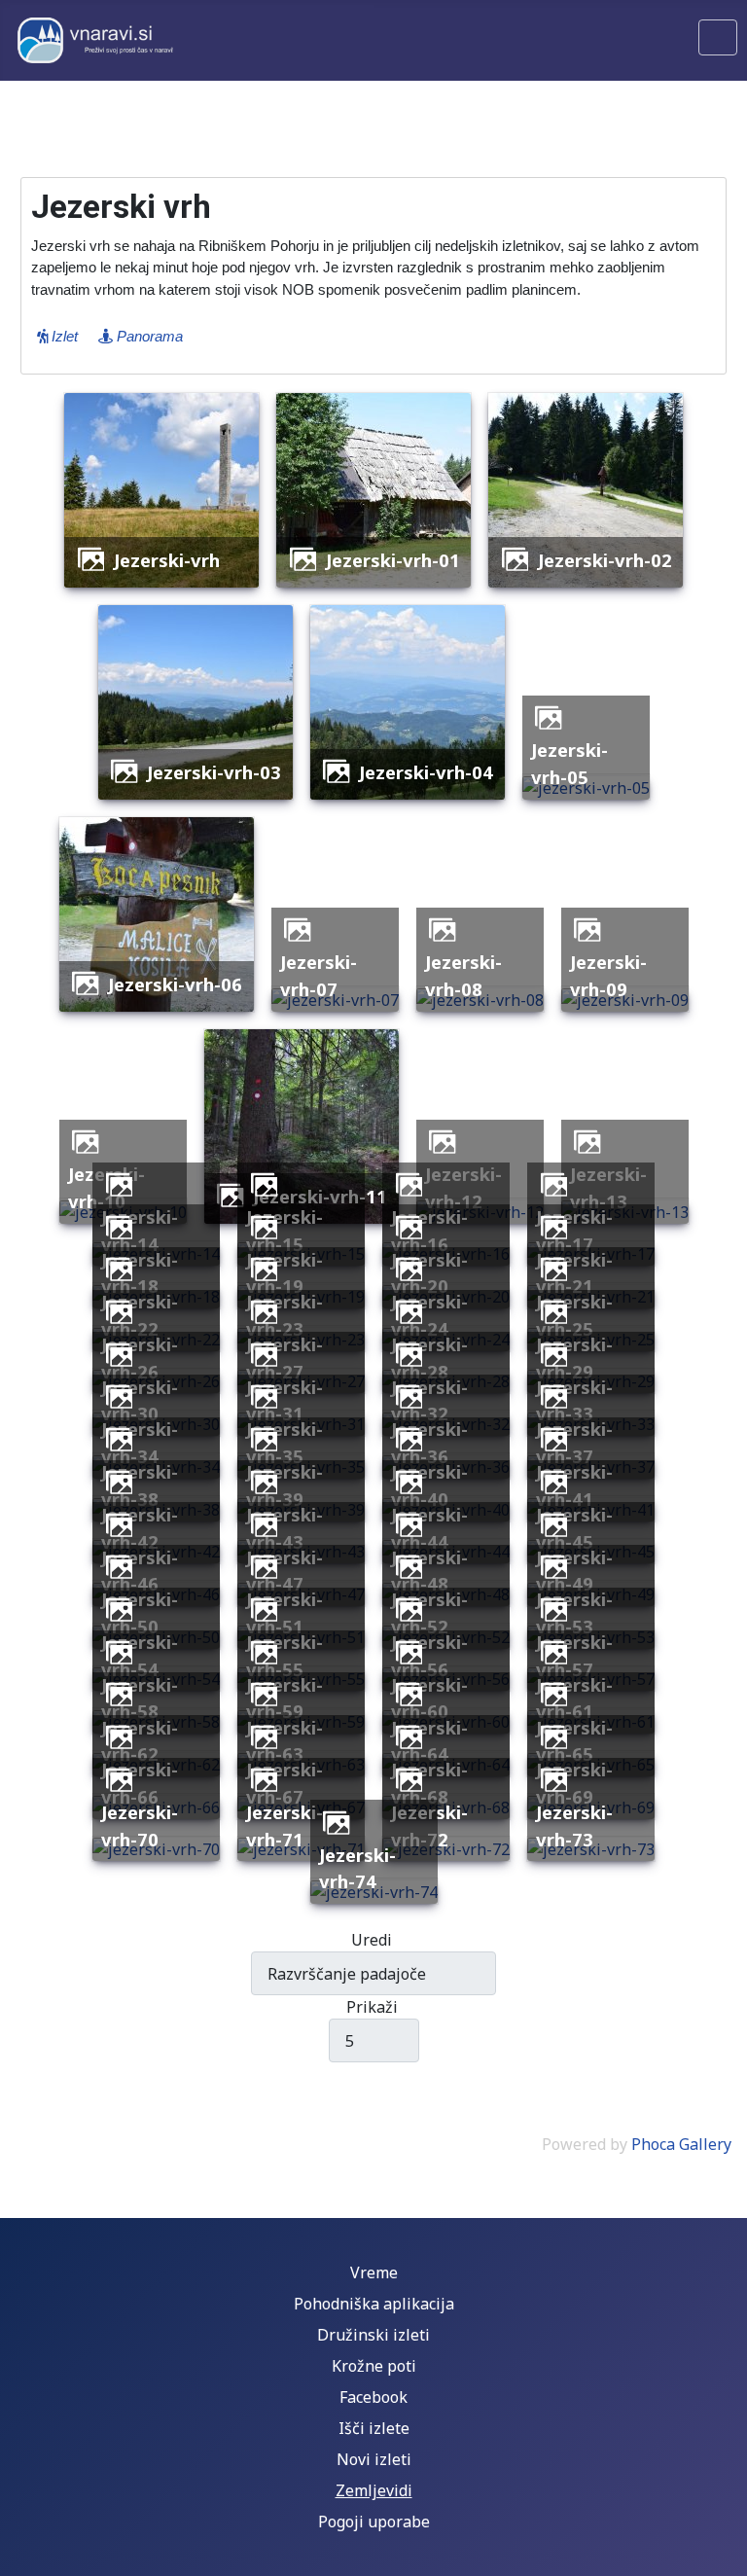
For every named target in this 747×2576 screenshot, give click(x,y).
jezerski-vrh (167, 560)
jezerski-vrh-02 (605, 560)
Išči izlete (374, 2428)
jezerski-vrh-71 (285, 1825)
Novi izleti (374, 2459)
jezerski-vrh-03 (214, 772)
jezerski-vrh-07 (319, 975)
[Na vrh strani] (723, 2552)
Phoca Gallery (681, 2144)
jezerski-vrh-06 (175, 984)
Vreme (374, 2272)
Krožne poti (374, 2366)
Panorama (148, 336)
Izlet (63, 336)
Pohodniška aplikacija (374, 2304)
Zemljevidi (374, 2490)
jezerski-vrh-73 (574, 1825)
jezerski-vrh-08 (463, 975)
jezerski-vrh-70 (140, 1825)
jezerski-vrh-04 (426, 772)
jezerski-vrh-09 (608, 975)
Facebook (373, 2397)
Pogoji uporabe (374, 2522)
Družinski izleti (373, 2335)
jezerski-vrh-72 (429, 1825)
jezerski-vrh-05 (569, 763)
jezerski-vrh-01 (393, 560)
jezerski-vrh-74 (357, 1868)
